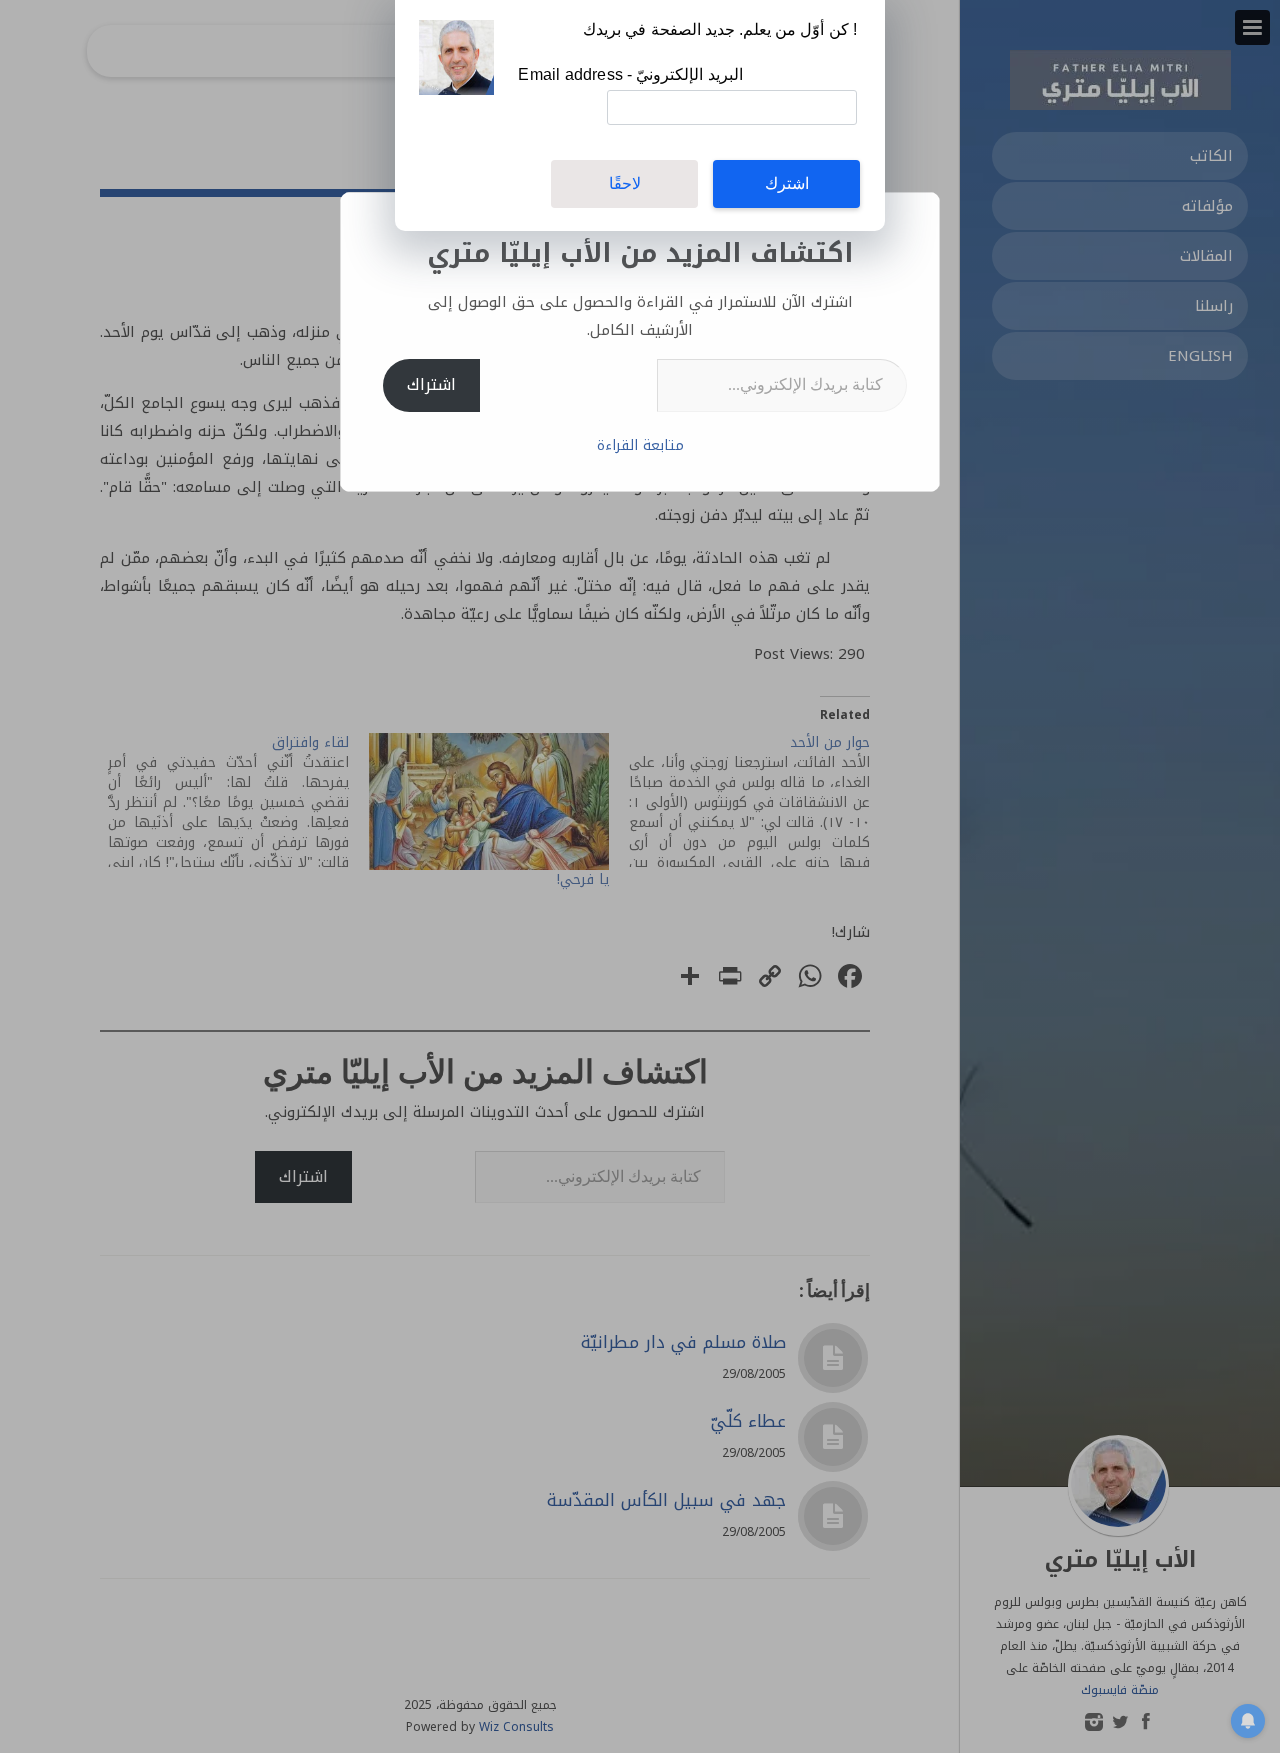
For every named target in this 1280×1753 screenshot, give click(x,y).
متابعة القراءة (640, 445)
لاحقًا (625, 183)
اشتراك (431, 384)
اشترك (787, 183)
